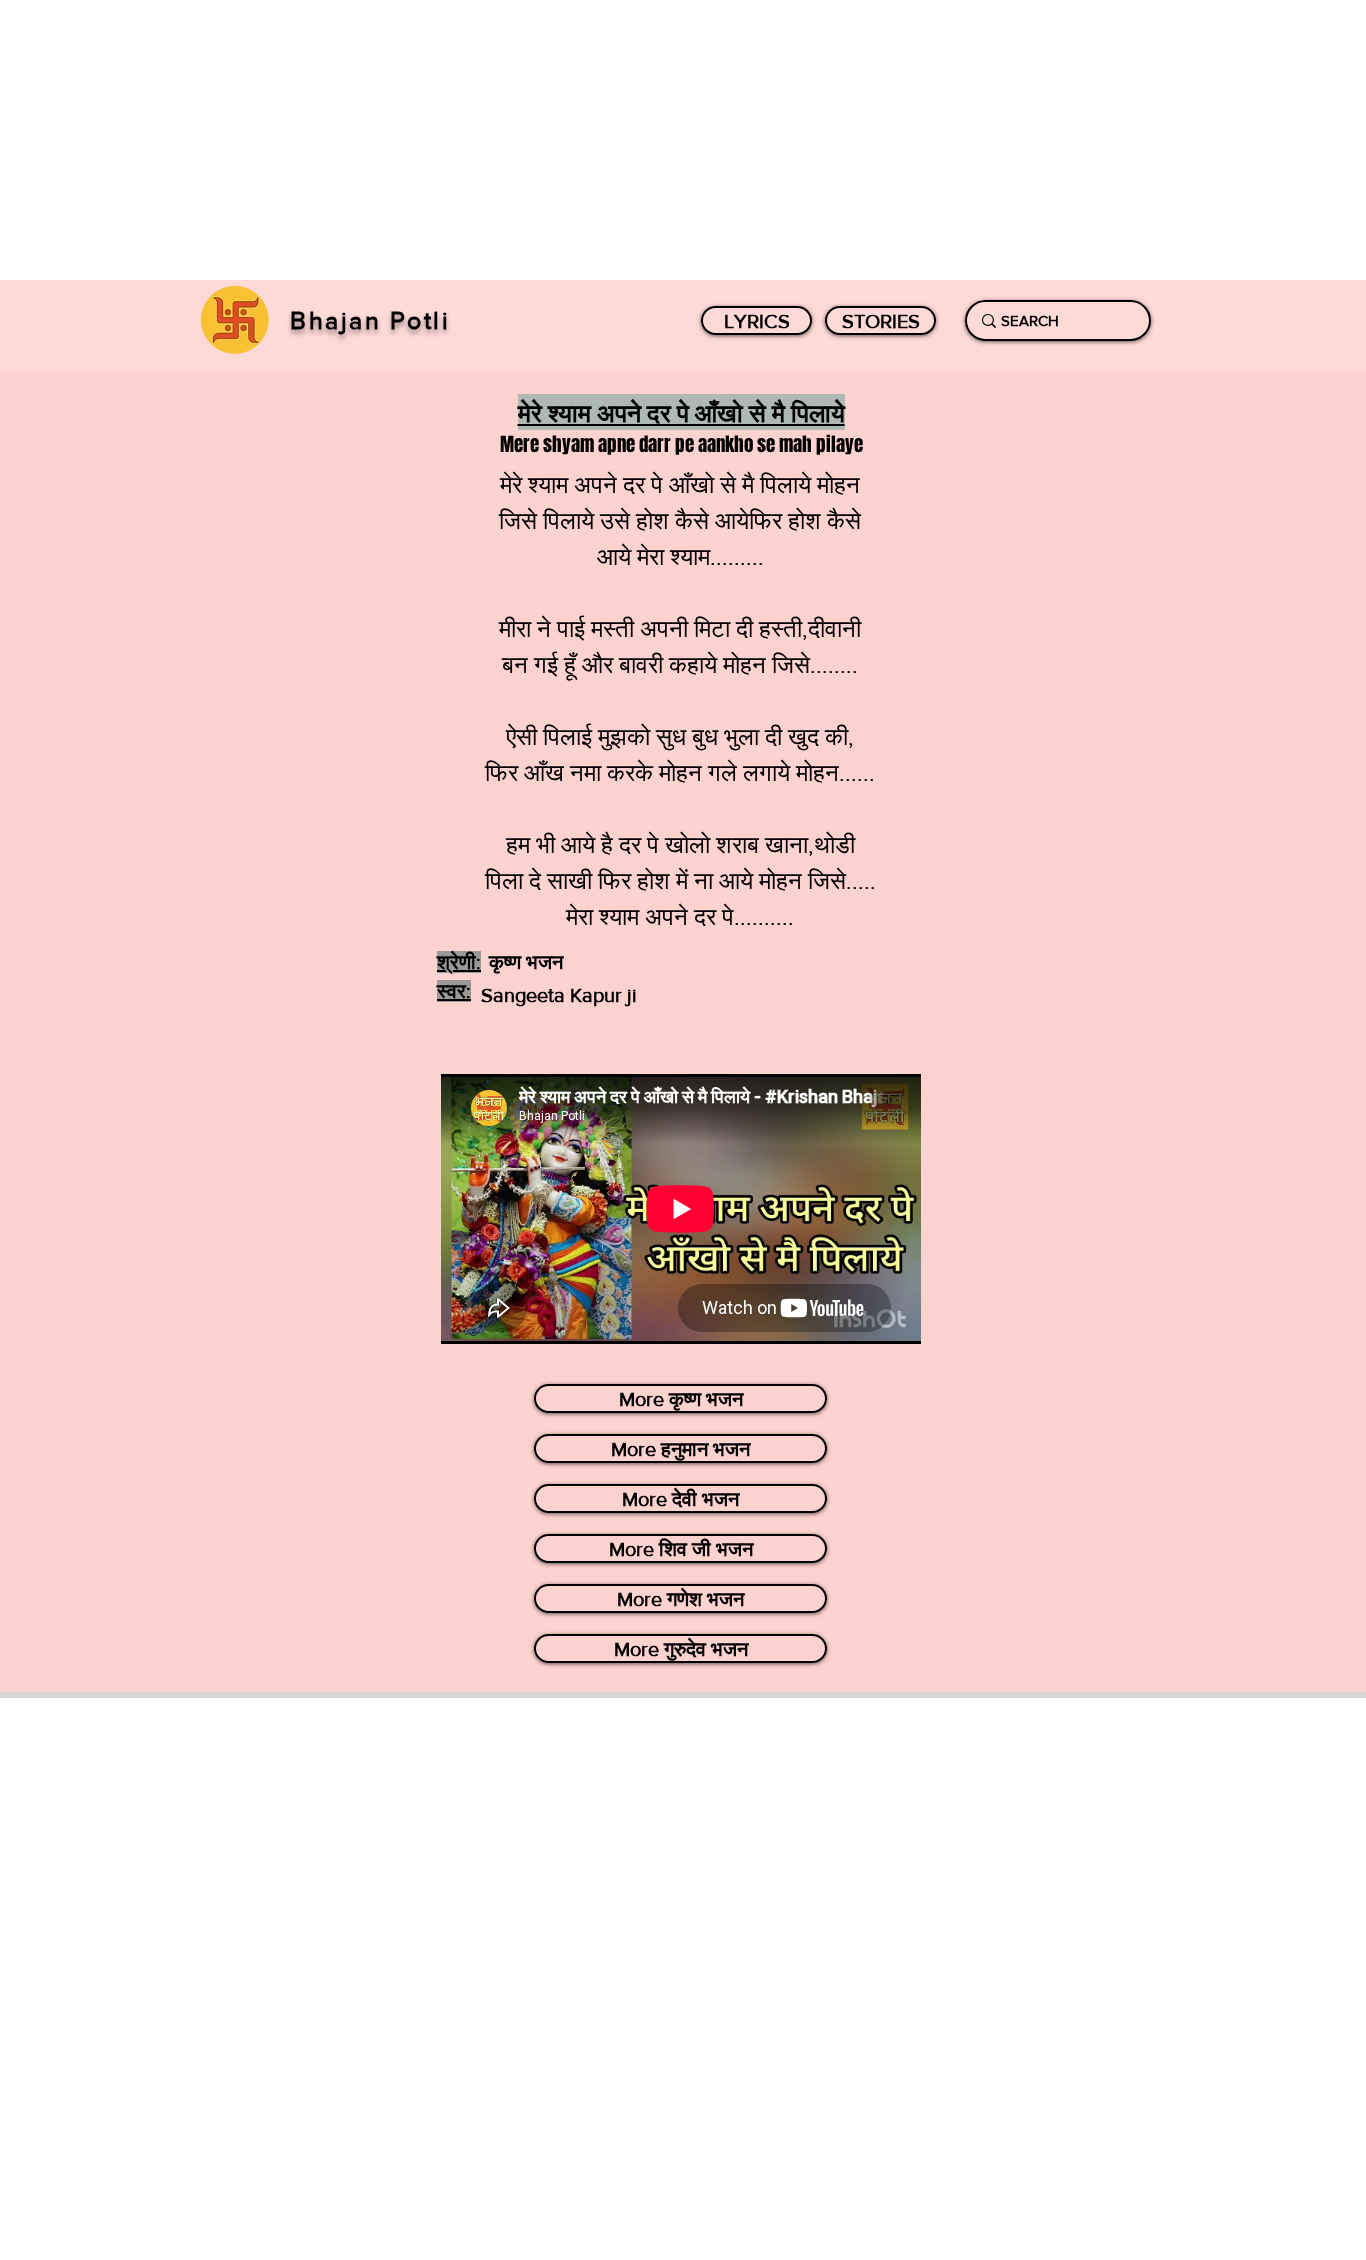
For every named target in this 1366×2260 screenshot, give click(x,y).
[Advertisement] (600, 140)
